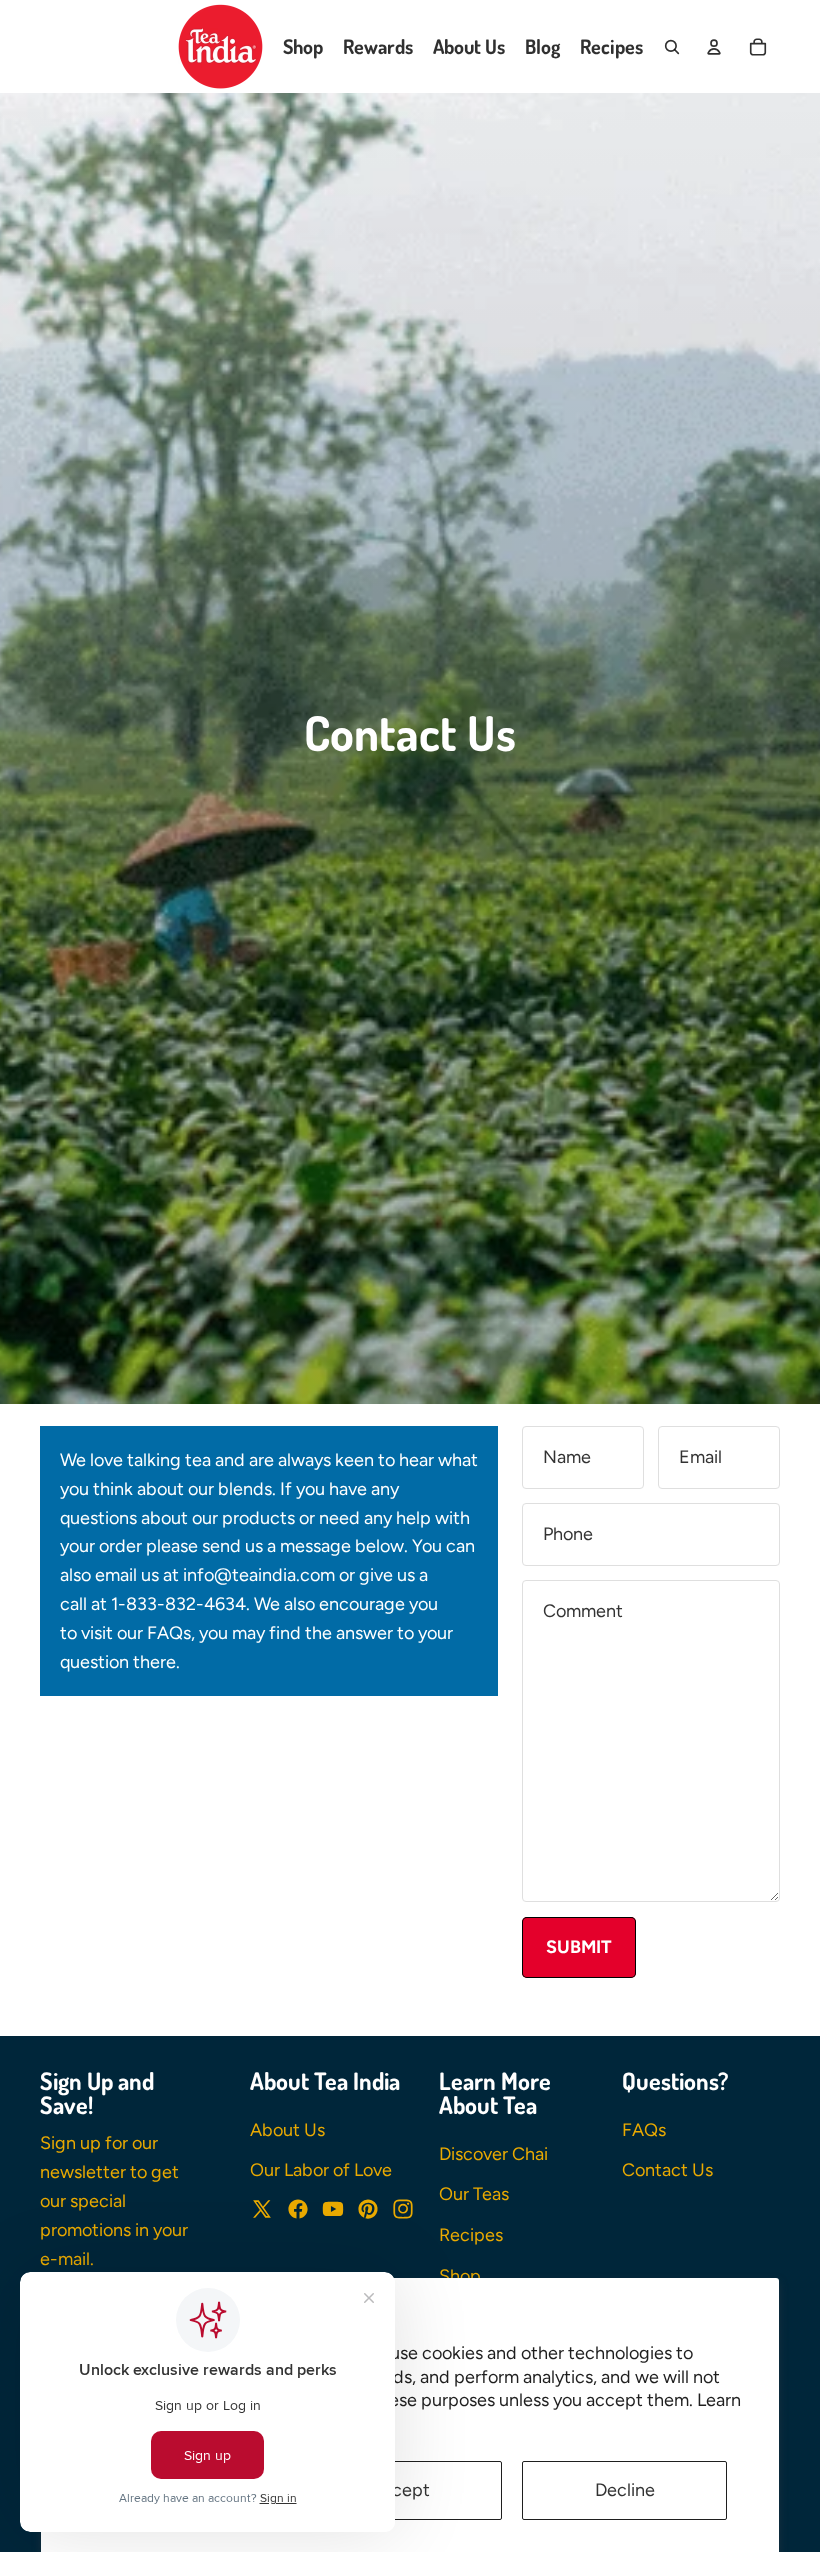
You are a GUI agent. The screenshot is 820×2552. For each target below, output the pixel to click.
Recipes (471, 2235)
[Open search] (672, 47)
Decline (625, 2490)
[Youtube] (333, 2209)
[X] (262, 2209)
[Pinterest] (368, 2209)
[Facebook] (298, 2209)
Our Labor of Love (321, 2170)
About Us (287, 2130)
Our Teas (474, 2194)
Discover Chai (493, 2154)
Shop (460, 2276)
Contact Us (667, 2170)
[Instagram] (403, 2209)
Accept (400, 2490)
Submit (579, 1947)
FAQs (644, 2130)
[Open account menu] (714, 47)
